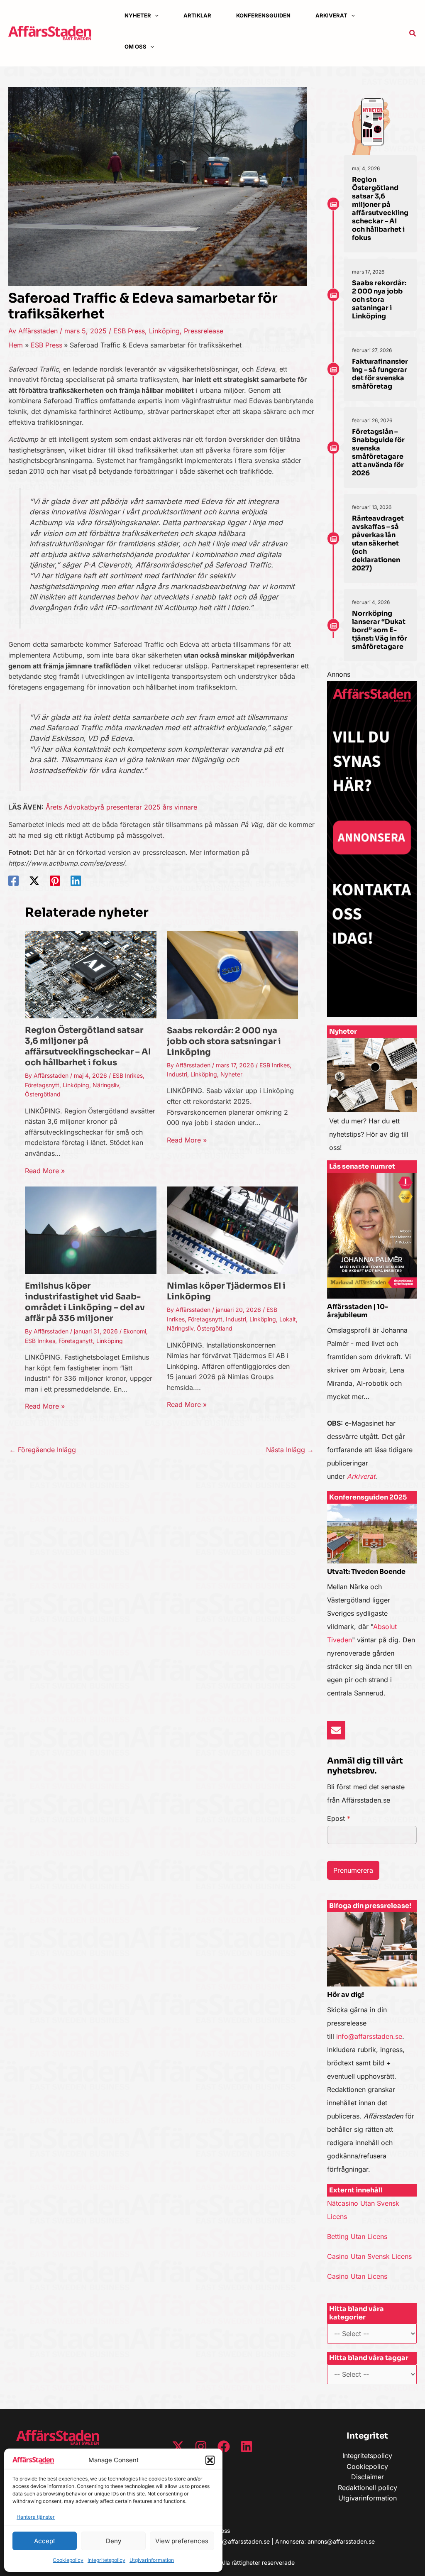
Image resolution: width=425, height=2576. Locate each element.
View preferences (182, 2541)
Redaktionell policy (368, 2488)
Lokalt (288, 1319)
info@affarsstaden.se (369, 2036)
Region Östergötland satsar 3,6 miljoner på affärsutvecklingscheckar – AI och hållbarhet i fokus (88, 1046)
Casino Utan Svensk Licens (369, 2256)
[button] (210, 2460)
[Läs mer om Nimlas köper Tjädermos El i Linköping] (233, 1230)
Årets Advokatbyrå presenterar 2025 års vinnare (121, 807)
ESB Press (129, 331)
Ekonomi (135, 1331)
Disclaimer (368, 2477)
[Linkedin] (76, 881)
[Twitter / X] (34, 881)
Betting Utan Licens (357, 2236)
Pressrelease (204, 331)
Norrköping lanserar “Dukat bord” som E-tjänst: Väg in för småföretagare (380, 630)
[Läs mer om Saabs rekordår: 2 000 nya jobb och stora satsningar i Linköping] (233, 974)
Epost (339, 1818)
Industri (177, 1074)
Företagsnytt (42, 1085)
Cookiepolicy (68, 2560)
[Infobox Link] (372, 1099)
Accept (45, 2541)
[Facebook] (13, 881)
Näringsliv (106, 1085)
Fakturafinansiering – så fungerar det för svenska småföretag (380, 374)
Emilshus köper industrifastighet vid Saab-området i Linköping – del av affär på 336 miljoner (85, 1302)
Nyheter (231, 1074)
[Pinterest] (55, 881)
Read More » (45, 1171)
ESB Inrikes (128, 1075)
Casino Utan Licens (357, 2276)
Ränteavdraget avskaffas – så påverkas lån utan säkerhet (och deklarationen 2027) (378, 543)
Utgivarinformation (152, 2560)
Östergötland (43, 1094)
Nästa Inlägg (290, 1450)
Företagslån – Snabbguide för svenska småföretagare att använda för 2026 (378, 452)
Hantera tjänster (36, 2517)
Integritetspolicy (106, 2560)
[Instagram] (201, 2446)
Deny (114, 2541)
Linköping (164, 331)
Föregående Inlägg (43, 1450)
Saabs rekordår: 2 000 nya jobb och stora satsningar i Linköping (224, 1041)
